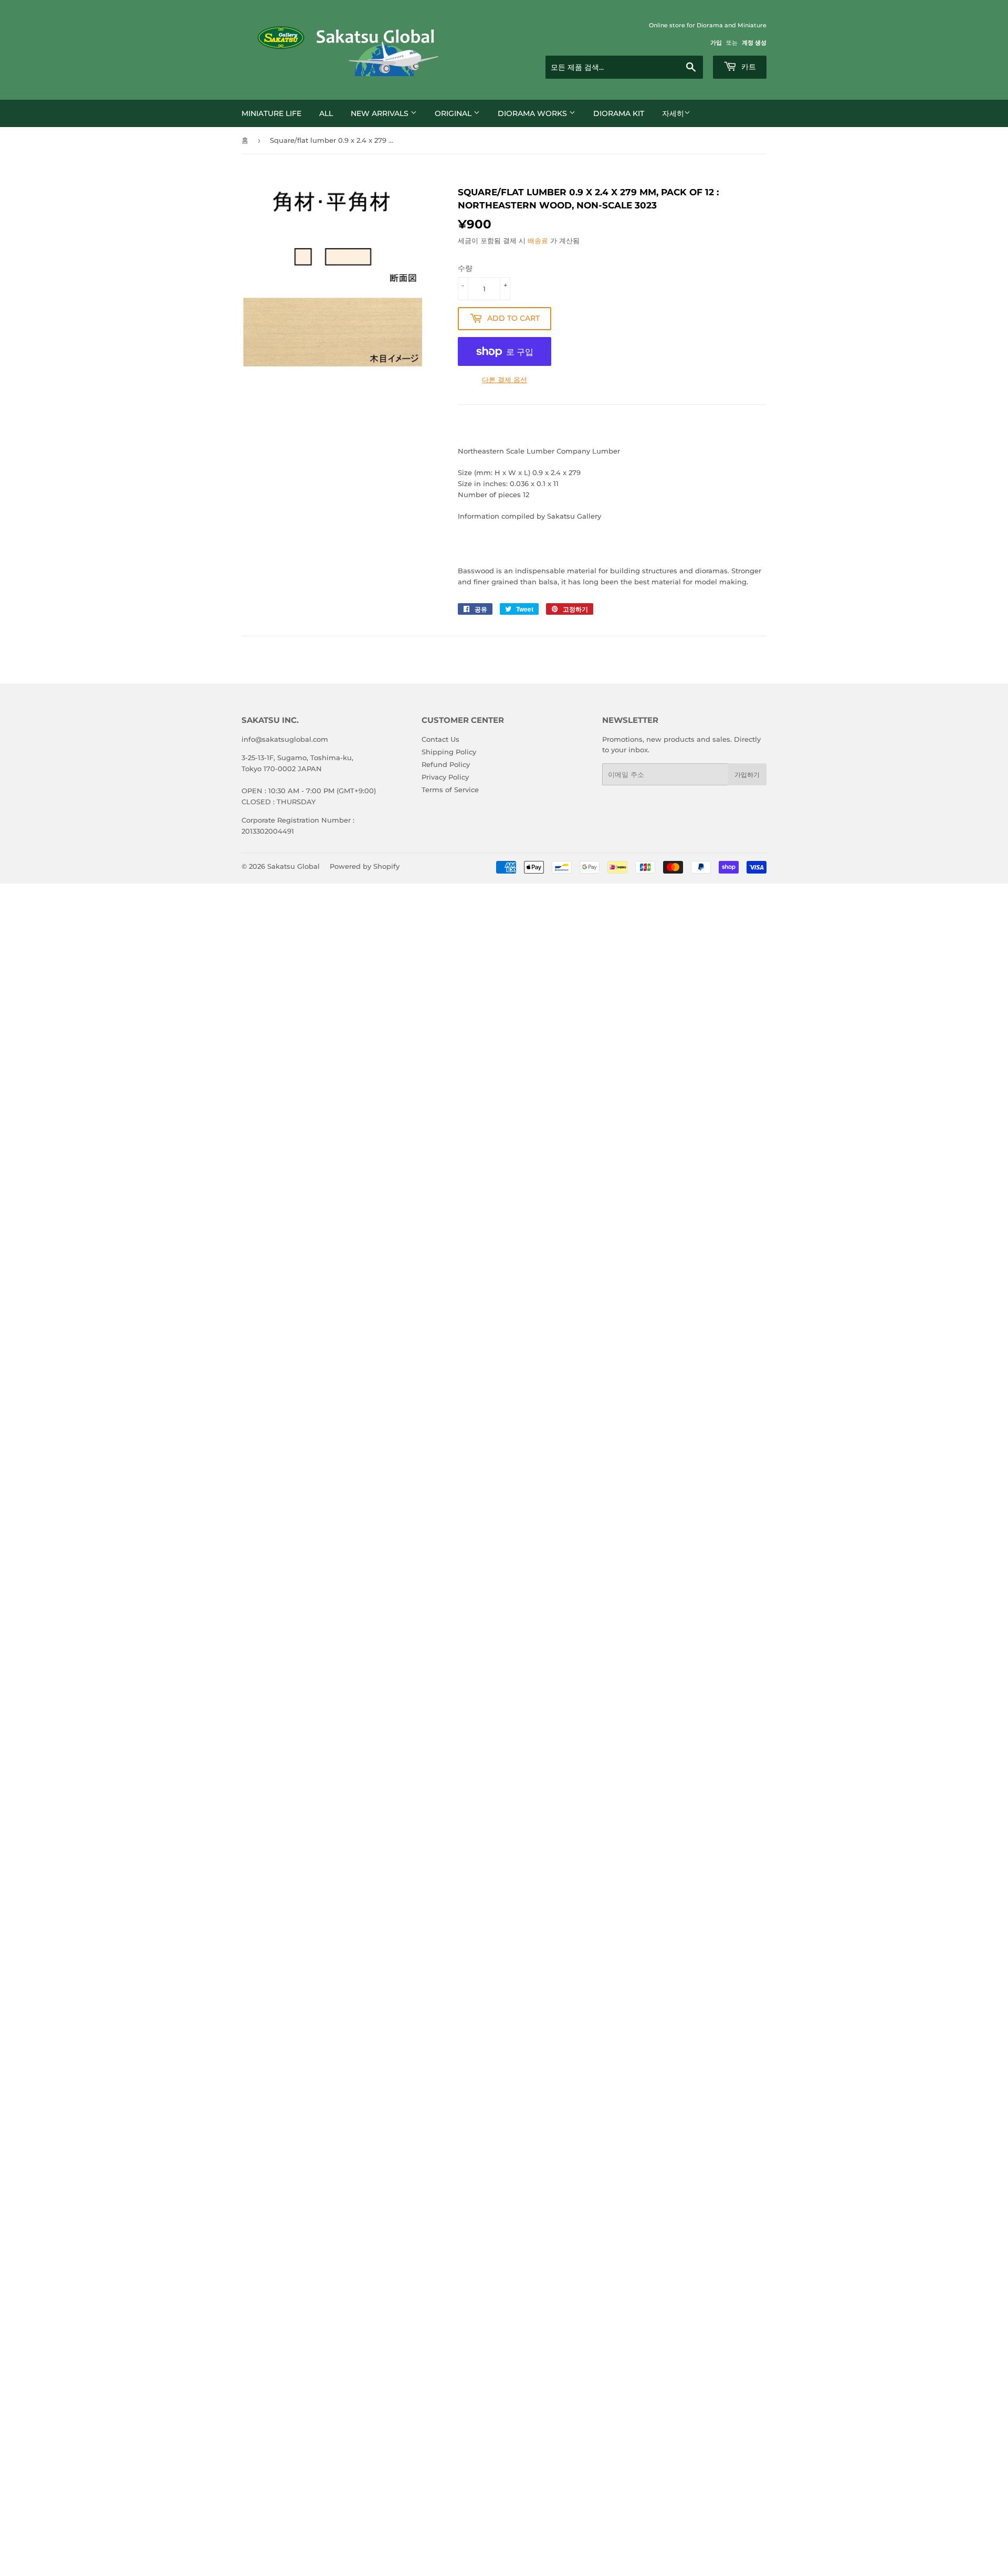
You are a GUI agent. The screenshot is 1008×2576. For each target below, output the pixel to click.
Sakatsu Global (293, 866)
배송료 (538, 240)
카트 (748, 67)
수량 (465, 268)
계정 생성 (754, 43)
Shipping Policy (449, 752)
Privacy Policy (445, 777)
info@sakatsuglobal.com (285, 739)
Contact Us (440, 739)
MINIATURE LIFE (271, 113)
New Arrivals (381, 113)
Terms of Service (450, 790)
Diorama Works (533, 113)
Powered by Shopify (365, 866)
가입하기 (747, 775)
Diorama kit (619, 113)
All (326, 113)
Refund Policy (446, 764)
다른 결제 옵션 (505, 380)
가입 (716, 43)
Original (454, 113)
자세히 (673, 113)
